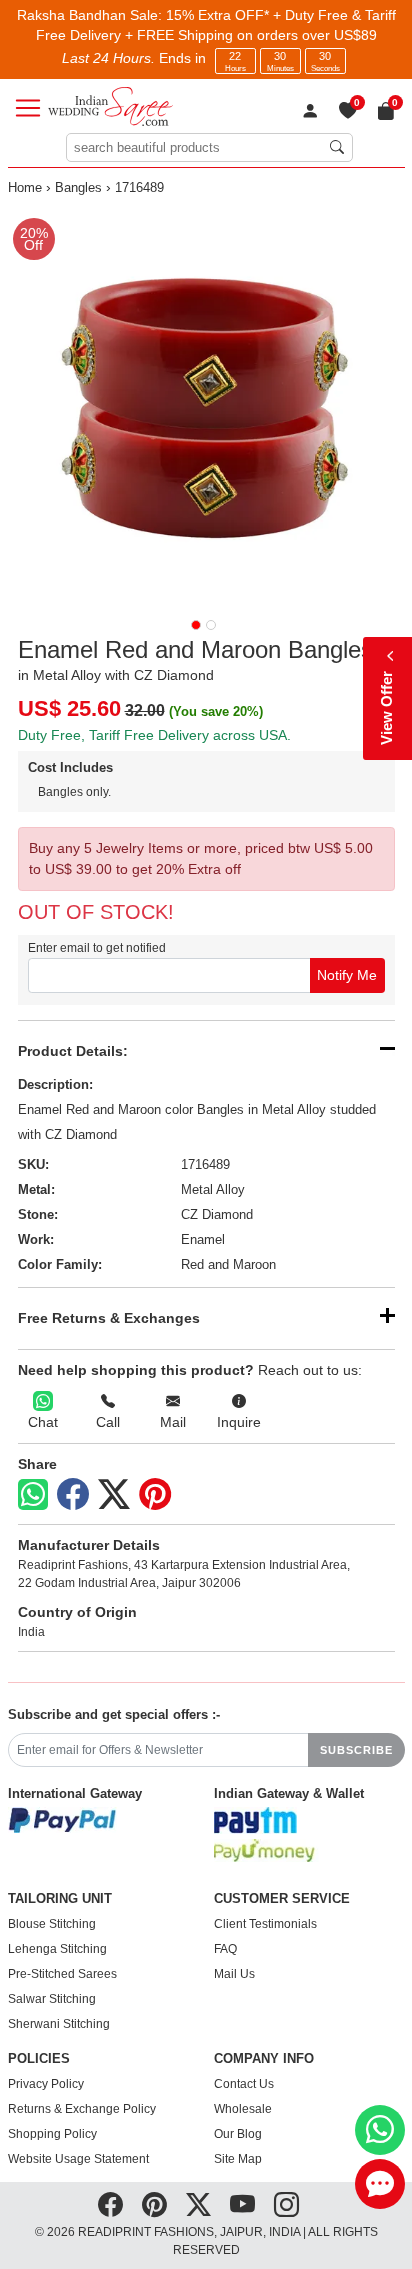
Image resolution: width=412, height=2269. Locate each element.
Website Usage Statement (78, 2159)
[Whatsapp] (33, 1494)
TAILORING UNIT (60, 1899)
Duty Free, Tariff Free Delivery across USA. (154, 735)
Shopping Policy (52, 2134)
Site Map (238, 2159)
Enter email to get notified (97, 948)
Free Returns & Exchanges (109, 1318)
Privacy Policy (46, 2084)
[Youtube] (242, 2205)
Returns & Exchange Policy (82, 2109)
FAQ (225, 1949)
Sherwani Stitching (59, 2024)
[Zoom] (206, 406)
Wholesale (243, 2109)
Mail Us (234, 1974)
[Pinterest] (155, 1495)
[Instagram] (286, 2205)
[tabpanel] (206, 406)
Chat (43, 1422)
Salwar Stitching (52, 1999)
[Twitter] (114, 1495)
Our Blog (238, 2134)
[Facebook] (73, 1495)
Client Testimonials (265, 1924)
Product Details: (73, 1051)
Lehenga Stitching (57, 1949)
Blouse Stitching (52, 1924)
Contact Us (244, 2084)
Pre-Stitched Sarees (62, 1974)
